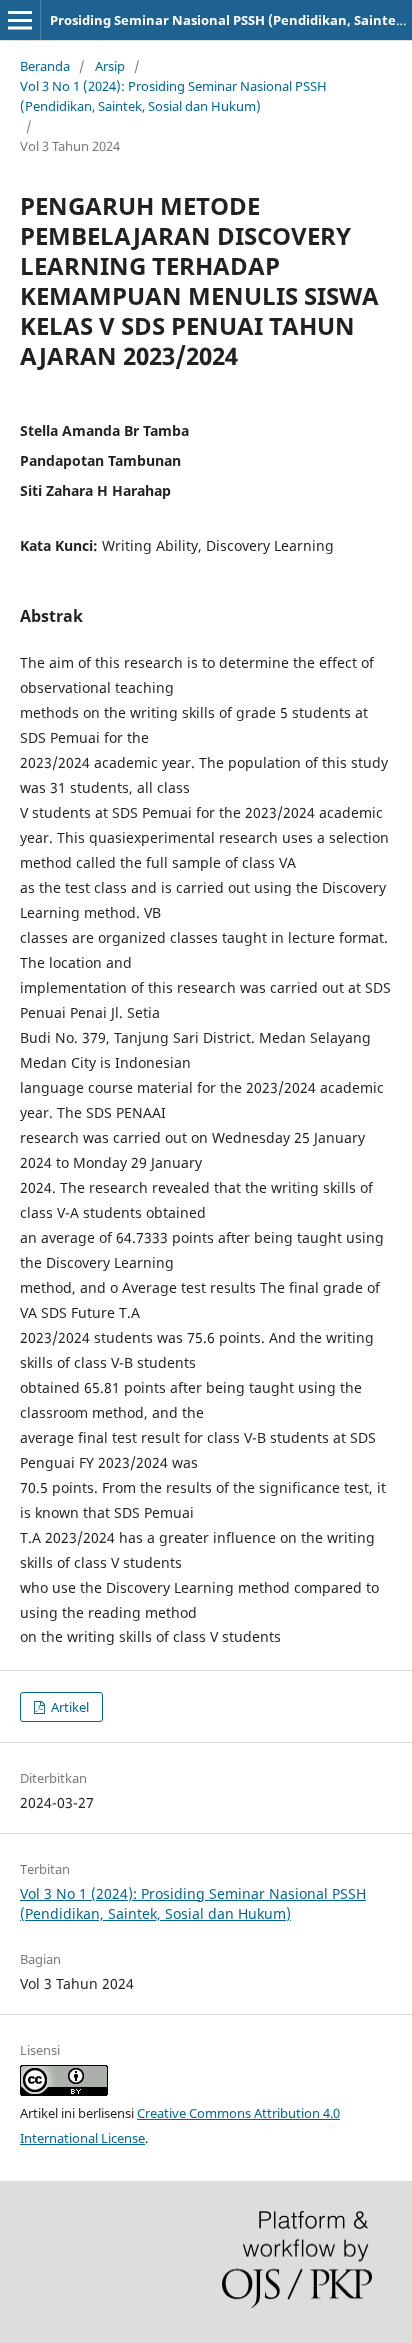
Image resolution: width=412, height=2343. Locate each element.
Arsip (110, 66)
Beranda (45, 66)
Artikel (68, 1707)
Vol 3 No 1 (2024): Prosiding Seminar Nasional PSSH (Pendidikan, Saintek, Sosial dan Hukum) (173, 96)
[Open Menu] (20, 20)
